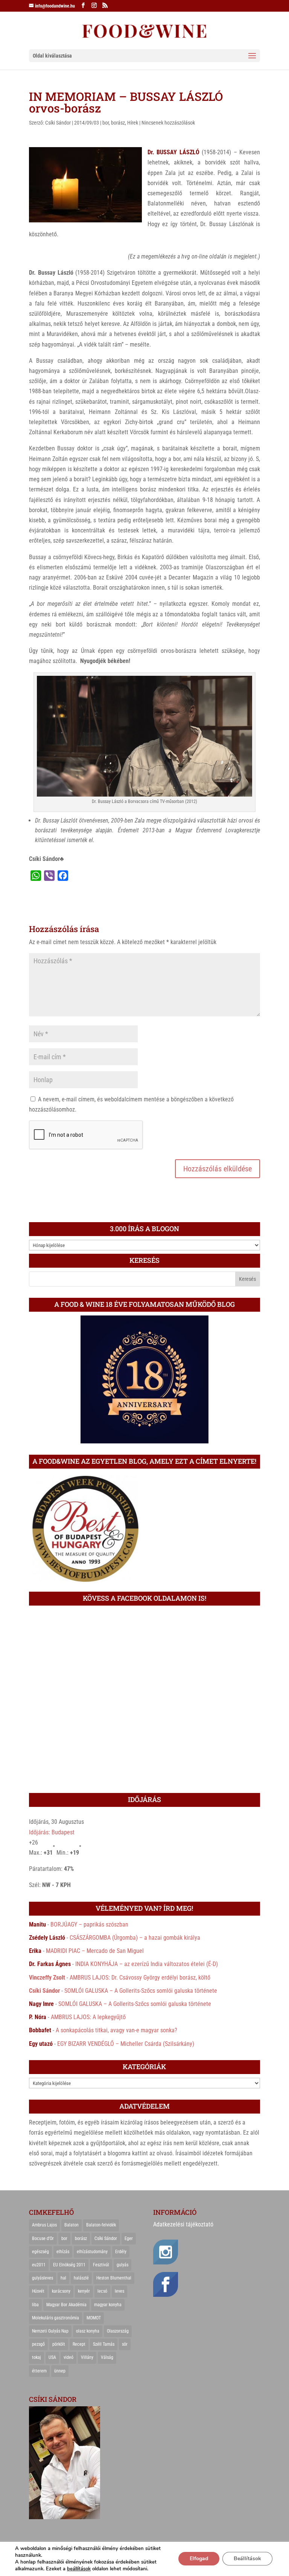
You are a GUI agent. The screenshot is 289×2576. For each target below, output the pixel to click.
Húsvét (38, 2291)
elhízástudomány (92, 2252)
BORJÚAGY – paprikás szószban (89, 1924)
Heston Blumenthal (114, 2278)
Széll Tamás (104, 2344)
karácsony (61, 2291)
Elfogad (199, 2559)
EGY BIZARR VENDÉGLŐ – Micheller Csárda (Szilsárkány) (126, 2044)
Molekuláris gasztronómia (56, 2318)
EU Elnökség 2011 (69, 2265)
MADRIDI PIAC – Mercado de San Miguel (95, 1951)
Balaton (71, 2225)
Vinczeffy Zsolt (47, 1978)
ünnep (60, 2371)
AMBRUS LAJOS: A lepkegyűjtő (88, 2017)
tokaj (37, 2357)
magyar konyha (108, 2305)
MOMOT (94, 2318)
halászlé (81, 2278)
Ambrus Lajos (44, 2225)
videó (68, 2357)
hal (63, 2278)
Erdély (121, 2252)
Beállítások (247, 2559)
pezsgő (38, 2344)
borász (118, 123)
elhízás (63, 2252)
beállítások (79, 2569)
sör (125, 2344)
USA (52, 2357)
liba (35, 2305)
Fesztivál (101, 2265)
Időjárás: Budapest (52, 1832)
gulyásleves (43, 2278)
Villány (87, 2357)
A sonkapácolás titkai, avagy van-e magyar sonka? (116, 2030)
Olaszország (118, 2331)
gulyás (122, 2265)
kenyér (84, 2291)
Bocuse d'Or (43, 2238)
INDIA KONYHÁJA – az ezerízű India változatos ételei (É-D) (147, 1964)
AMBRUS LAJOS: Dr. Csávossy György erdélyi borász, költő (140, 1978)
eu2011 (39, 2265)
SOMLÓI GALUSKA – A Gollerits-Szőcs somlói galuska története (141, 1991)
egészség (40, 2252)
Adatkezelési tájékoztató (183, 2224)
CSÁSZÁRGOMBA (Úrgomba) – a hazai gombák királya (135, 1938)
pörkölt (59, 2344)
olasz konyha (88, 2331)
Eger (129, 2238)
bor (106, 123)
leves (119, 2291)
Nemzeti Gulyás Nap (50, 2331)
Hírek (133, 123)
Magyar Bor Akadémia (66, 2305)
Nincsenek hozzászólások (168, 123)
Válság (107, 2357)
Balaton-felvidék (101, 2225)
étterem (39, 2371)
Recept (79, 2344)
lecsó (102, 2291)
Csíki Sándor (58, 123)
